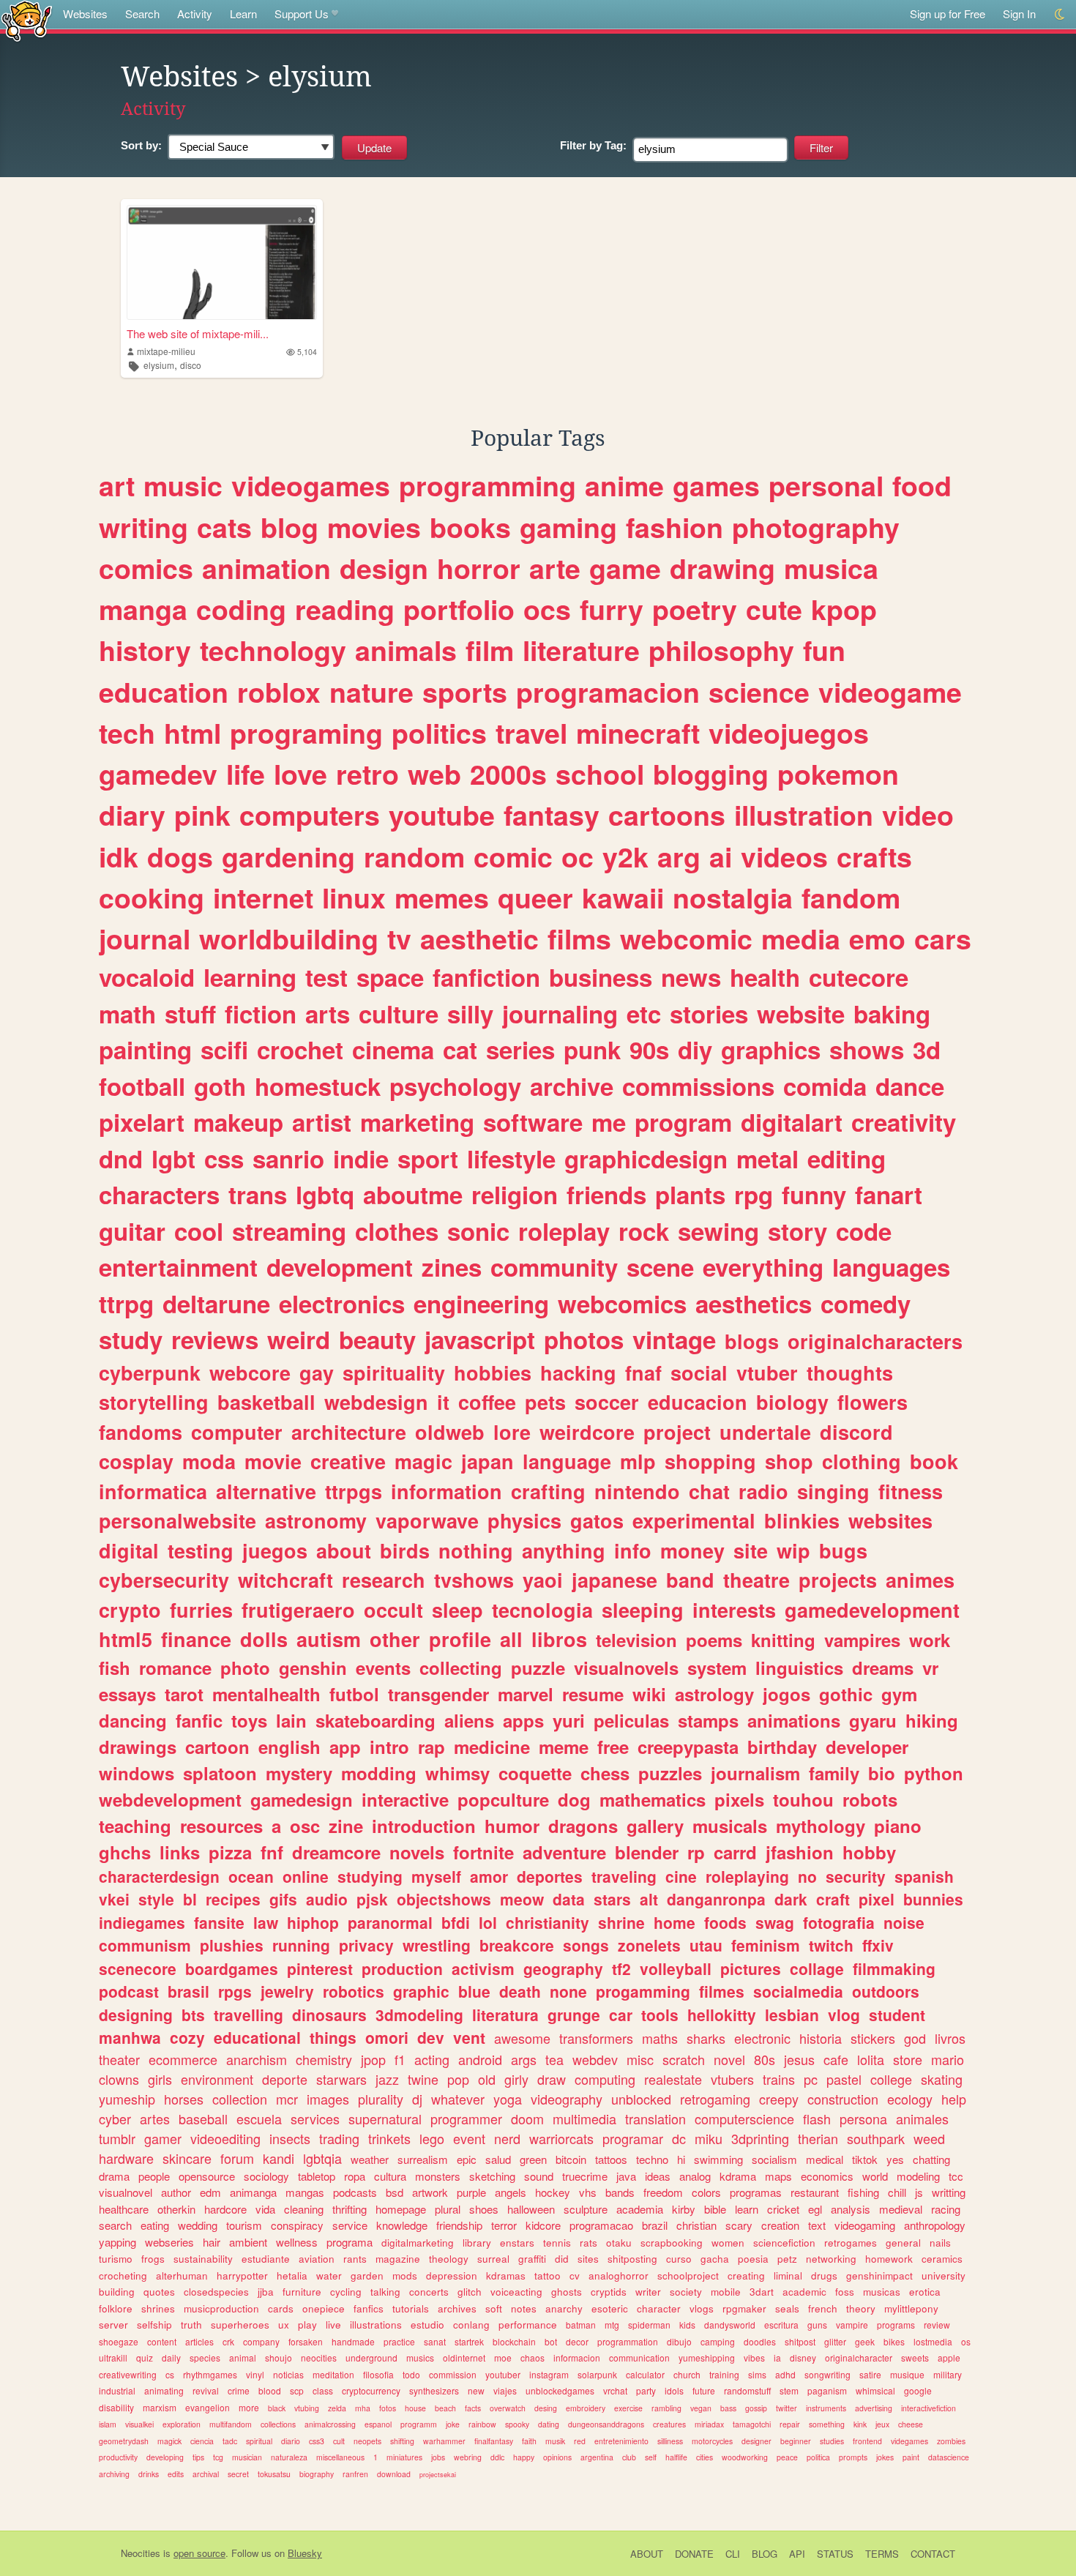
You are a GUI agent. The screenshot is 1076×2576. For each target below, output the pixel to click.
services (315, 2118)
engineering (481, 1303)
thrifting (350, 2209)
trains (779, 2079)
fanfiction (486, 977)
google (918, 2390)
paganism (827, 2390)
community (554, 1267)
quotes (159, 2292)
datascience (949, 2457)
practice (399, 2341)
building (117, 2292)
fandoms (141, 1432)
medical (825, 2159)
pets (545, 1402)
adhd (785, 2374)
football (142, 1086)
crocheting (123, 2276)
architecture (349, 1432)
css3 (317, 2441)
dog (574, 1799)
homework (889, 2259)
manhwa (130, 2037)
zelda (337, 2408)
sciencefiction (784, 2243)
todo (411, 2374)
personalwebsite (178, 1520)
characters (159, 1194)
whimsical (875, 2390)
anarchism (257, 2059)
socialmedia (798, 1991)
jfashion (800, 1852)
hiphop (313, 1922)
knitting (783, 1640)
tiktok (865, 2159)
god (915, 2038)
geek (865, 2341)
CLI (733, 2554)
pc (811, 2079)
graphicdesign (646, 1158)
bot (551, 2341)
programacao (601, 2225)
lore (512, 1432)
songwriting (827, 2374)
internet (263, 897)
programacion (608, 692)
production (402, 1968)
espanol (378, 2424)
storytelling (154, 1402)
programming (487, 485)
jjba (266, 2292)
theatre (756, 1580)
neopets (367, 2441)
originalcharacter (859, 2357)
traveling (624, 1876)
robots (870, 1799)
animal (243, 2357)
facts (473, 2408)
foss (845, 2292)
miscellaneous (340, 2457)
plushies (232, 1945)
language (567, 1461)
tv (399, 938)
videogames (311, 485)
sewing (718, 1231)
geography (563, 1968)
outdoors (886, 1991)
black (277, 2408)
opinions (557, 2457)
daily (171, 2357)
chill (897, 2192)
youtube (442, 815)
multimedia (584, 2118)
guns (817, 2325)
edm (210, 2192)
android (480, 2059)
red (580, 2441)
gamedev (158, 774)
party (646, 2390)
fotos (388, 2408)
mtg (612, 2325)
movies (374, 527)
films (579, 938)
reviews (215, 1339)
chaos (533, 2357)
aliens (469, 1720)
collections (278, 2424)
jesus (799, 2059)
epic (467, 2159)
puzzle (538, 1668)
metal (767, 1158)
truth (191, 2325)
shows (867, 1049)
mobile (726, 2292)
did (562, 2259)
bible (715, 2209)
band (690, 1580)
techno (652, 2159)
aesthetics (754, 1303)
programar (633, 2138)
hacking (578, 1373)
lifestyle (511, 1158)
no (807, 1876)
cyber (115, 2118)
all (511, 1639)
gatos (597, 1520)
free (613, 1747)
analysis (851, 2209)
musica (831, 568)
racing (946, 2209)
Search (142, 14)
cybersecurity (164, 1580)
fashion (675, 527)
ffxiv (878, 1945)
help (954, 2099)
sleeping (643, 1610)
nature (371, 692)
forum (237, 2158)
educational (257, 2037)
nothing (476, 1550)
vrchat (615, 2390)
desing (546, 2408)
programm (419, 2424)
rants (355, 2259)
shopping (710, 1461)
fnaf (643, 1373)
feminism (766, 1945)
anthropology (935, 2225)
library (477, 2243)
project (677, 1432)
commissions (698, 1086)
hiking (932, 1720)
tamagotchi (752, 2424)
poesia (753, 2259)
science (759, 692)
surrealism (423, 2159)
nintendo (637, 1491)
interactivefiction (929, 2408)
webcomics (622, 1303)
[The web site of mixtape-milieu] (222, 262)
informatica (153, 1491)
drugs (824, 2276)
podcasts (355, 2192)
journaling (560, 1013)
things (333, 2037)
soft (494, 2308)
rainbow (482, 2424)
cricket (783, 2209)
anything (564, 1550)
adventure (564, 1852)
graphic (421, 1991)
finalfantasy (494, 2441)
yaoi (543, 1580)
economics (827, 2176)
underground (371, 2357)
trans (258, 1194)
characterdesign (159, 1876)
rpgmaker (744, 2308)
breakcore (517, 1945)
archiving (114, 2474)
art (117, 485)
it (443, 1402)
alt (649, 1899)
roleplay (564, 1231)
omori (387, 2037)
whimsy (457, 1773)
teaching (135, 1826)
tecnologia (542, 1610)
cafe (836, 2059)
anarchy (564, 2308)
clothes (397, 1231)
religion (515, 1194)
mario (948, 2059)
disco (191, 365)
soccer (607, 1402)
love (300, 774)
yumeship (127, 2099)
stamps (708, 1720)
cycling (346, 2292)
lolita (871, 2059)
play (307, 2325)
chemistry (324, 2059)
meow (522, 1899)
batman (581, 2325)
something (827, 2424)
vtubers (732, 2079)
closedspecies (216, 2292)
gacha (715, 2259)
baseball (203, 2118)
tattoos (611, 2159)
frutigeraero (298, 1610)
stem (789, 2390)
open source (199, 2553)
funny (814, 1194)
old (487, 2079)
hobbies (493, 1373)
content (162, 2341)
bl (190, 1899)
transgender (438, 1694)
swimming (718, 2159)
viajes (505, 2390)
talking (385, 2292)
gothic (846, 1694)
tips (198, 2457)
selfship (154, 2325)
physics (524, 1520)
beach (445, 2408)
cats (224, 527)
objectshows (444, 1899)
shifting (402, 2441)
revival (206, 2390)
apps (523, 1720)
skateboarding (376, 1720)
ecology (910, 2099)
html (193, 733)
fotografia (839, 1922)
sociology (266, 2176)
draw (552, 2079)
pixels (739, 1799)
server (113, 2325)
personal (826, 485)
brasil (188, 1991)
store (908, 2059)
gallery (655, 1826)
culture (399, 1013)
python (934, 1773)
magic (423, 1461)
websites (890, 1520)
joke (453, 2424)
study (131, 1339)
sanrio (288, 1158)
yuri (569, 1720)
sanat (435, 2341)
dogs (180, 856)
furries (201, 1610)
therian (818, 2138)
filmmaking (894, 1968)
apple (949, 2357)
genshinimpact (879, 2276)
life (246, 774)
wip (793, 1550)
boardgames (232, 1968)
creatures (669, 2424)
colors (706, 2192)
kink (860, 2424)
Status (835, 2554)
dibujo (679, 2341)
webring (468, 2457)
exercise (628, 2408)
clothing (862, 1461)
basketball (266, 1402)
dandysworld (730, 2325)
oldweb (450, 1432)
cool (199, 1231)
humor (512, 1826)
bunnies (933, 1899)
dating (549, 2424)
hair (212, 2242)
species (205, 2357)
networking (831, 2259)
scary (739, 2225)
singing (833, 1491)
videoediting (225, 2138)
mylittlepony (911, 2308)
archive (572, 1086)
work (930, 1640)
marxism (160, 2407)
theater (119, 2059)
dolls (264, 1639)
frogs (153, 2259)
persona (863, 2118)
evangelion (208, 2407)
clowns (119, 2079)
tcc (956, 2176)
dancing (133, 1720)
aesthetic (479, 938)
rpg (754, 1194)
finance (196, 1639)
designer (756, 2441)
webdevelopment (170, 1799)
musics (420, 2357)
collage (817, 1968)
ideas (658, 2176)
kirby (684, 2209)
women (728, 2243)
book (934, 1461)
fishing (863, 2192)
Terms (882, 2554)
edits (176, 2474)
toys (249, 1720)
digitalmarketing (418, 2243)
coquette (535, 1773)
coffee (487, 1402)
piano (898, 1826)
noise (904, 1922)
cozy (187, 2037)
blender (647, 1852)
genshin (313, 1668)
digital (129, 1550)
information (447, 1491)
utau (706, 1945)
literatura (505, 2015)
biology (792, 1402)
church (687, 2374)
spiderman (649, 2325)
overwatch (508, 2408)
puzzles (670, 1773)
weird (299, 1339)
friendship (459, 2225)
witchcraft (285, 1580)
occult (393, 1610)
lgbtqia (322, 2158)
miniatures (404, 2457)
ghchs (125, 1852)
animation (266, 568)
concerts (429, 2292)
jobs (438, 2457)
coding (241, 609)
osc (305, 1826)
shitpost (800, 2341)
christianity (548, 1922)
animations (794, 1720)
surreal (493, 2259)
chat (709, 1491)
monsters (438, 2176)
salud (498, 2159)
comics (146, 568)
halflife (676, 2457)
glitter (835, 2341)
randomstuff (747, 2390)
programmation (628, 2341)
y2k (625, 856)
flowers (873, 1402)
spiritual (259, 2441)
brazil (655, 2225)
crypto (130, 1610)
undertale (765, 1432)
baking (892, 1013)
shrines (158, 2308)
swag (775, 1922)
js (919, 2192)
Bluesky (305, 2553)
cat (460, 1049)
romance (175, 1668)
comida (825, 1086)
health (765, 977)
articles (199, 2341)
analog (695, 2176)
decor (577, 2341)
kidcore (543, 2225)
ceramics (942, 2259)
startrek (469, 2341)
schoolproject (688, 2276)
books (470, 527)
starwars (341, 2079)
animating (164, 2390)
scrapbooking (672, 2243)
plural (448, 2209)
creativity (904, 1122)
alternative (266, 1491)
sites (588, 2259)
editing (847, 1158)
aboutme (413, 1194)
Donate (694, 2554)
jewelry (287, 1991)
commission (453, 2374)
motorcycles (712, 2441)
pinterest (320, 1968)
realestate (673, 2079)
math (127, 1013)
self (651, 2457)
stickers (873, 2038)
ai (721, 856)
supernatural (385, 2118)
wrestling (437, 1945)
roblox (279, 692)
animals (406, 650)
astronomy (316, 1520)
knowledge (402, 2225)
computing (605, 2079)
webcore (250, 1373)
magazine (398, 2259)
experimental (694, 1520)
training (724, 2374)
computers (310, 815)
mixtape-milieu (166, 351)
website (801, 1013)
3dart (762, 2292)
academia (640, 2209)
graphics (771, 1049)
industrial (117, 2390)
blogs (752, 1341)
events (383, 1668)
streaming (289, 1231)
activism (483, 1968)
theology (449, 2259)
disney (803, 2357)
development (340, 1267)
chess (605, 1773)
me (609, 1122)
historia (821, 2038)
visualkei (139, 2424)
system (717, 1668)
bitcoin (571, 2159)
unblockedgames (560, 2390)
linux (354, 897)
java (626, 2176)
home (675, 1922)
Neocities (141, 2553)
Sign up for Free (948, 14)
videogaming (865, 2225)
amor (489, 1876)
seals (787, 2308)
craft (833, 1899)
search (115, 2225)
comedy (866, 1303)
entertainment (178, 1267)
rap (431, 1747)
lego (432, 2138)
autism (329, 1639)
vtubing (307, 2408)
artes (155, 2118)
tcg (218, 2457)
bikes (894, 2341)
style (156, 1899)
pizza (230, 1852)
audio (327, 1899)
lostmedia (933, 2341)
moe (503, 2357)
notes (524, 2308)
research (384, 1580)
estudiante (266, 2259)
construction (843, 2099)
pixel (877, 1899)
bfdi (456, 1922)
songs (586, 1945)
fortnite (483, 1852)
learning (250, 977)
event (469, 2138)
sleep (457, 1610)
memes (442, 897)
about (344, 1550)
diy (695, 1049)
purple (471, 2192)
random (414, 856)
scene (660, 1267)
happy (524, 2457)
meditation (333, 2374)
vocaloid (147, 977)
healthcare (124, 2209)
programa (350, 2242)
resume (593, 1694)
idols (674, 2390)
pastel (844, 2079)
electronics (342, 1303)
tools (660, 2015)
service (350, 2225)
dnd (121, 1158)
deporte (285, 2079)
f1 (400, 2059)
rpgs (235, 1991)
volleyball (676, 1968)
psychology (455, 1086)
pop (458, 2079)
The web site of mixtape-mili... (198, 333)
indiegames (142, 1922)
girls (160, 2079)
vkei (114, 1899)
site (751, 1550)
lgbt (173, 1158)
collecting (461, 1668)
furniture (302, 2292)
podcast (129, 1991)
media (801, 938)
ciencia (202, 2441)
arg (679, 856)
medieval (901, 2209)
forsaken (306, 2341)
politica (818, 2457)
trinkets (389, 2138)
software (533, 1122)
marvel (526, 1694)
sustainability (203, 2259)
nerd (507, 2138)
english (289, 1747)
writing (143, 527)
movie (273, 1461)
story (797, 1231)
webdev (595, 2059)
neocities (319, 2357)
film (490, 650)
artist (322, 1122)
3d (927, 1049)
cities (705, 2457)
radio (763, 1491)
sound (539, 2176)
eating (155, 2225)
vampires (862, 1640)
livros (950, 2038)
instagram (549, 2374)
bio (882, 1773)
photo (245, 1668)
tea (554, 2059)
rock (644, 1231)
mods (405, 2276)
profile (460, 1639)
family (834, 1773)
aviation (317, 2259)
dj (417, 2099)
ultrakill (113, 2357)
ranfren (355, 2474)
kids (687, 2325)
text (817, 2225)
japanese (614, 1580)
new (476, 2390)
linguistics (799, 1668)
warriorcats (561, 2138)
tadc (230, 2441)
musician (247, 2457)
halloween (531, 2209)
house (415, 2408)
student (897, 2015)
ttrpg (126, 1303)
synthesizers (434, 2390)
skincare (187, 2158)
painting (145, 1049)
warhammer (444, 2441)
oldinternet (464, 2357)
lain (291, 1720)
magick (169, 2441)
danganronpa (716, 1899)
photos (584, 1339)
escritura (781, 2325)
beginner (796, 2441)
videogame (890, 692)
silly (470, 1013)
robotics (354, 1991)
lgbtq (325, 1194)
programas (756, 2192)
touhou (803, 1799)
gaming (568, 527)
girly (516, 2079)
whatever (458, 2099)
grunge (574, 2015)
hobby (869, 1852)
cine (681, 1876)
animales (922, 2118)
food (922, 485)
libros (559, 1639)
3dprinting (760, 2138)
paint (911, 2457)
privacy (366, 1945)
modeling (918, 2176)
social (699, 1373)
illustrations (376, 2325)
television (636, 1640)
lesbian (792, 2015)
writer (648, 2292)
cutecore (859, 977)
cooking (152, 897)
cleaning (304, 2209)
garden (367, 2276)
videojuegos (789, 733)
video (918, 815)
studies (832, 2441)
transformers (596, 2038)
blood (270, 2390)
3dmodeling (419, 2015)
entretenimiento (621, 2441)
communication (639, 2357)
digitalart (792, 1122)
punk (592, 1049)
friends (606, 1194)
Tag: (593, 145)
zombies (951, 2441)
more (249, 2407)
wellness (297, 2242)
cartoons (667, 815)
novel (729, 2059)
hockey (553, 2192)
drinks (149, 2474)
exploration (182, 2424)
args (524, 2059)
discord (856, 1432)
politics (439, 733)
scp (297, 2390)
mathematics (653, 1799)
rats (589, 2243)
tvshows (474, 1580)
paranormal (390, 1922)
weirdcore (587, 1432)
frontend (867, 2441)
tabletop (317, 2176)
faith (529, 2441)
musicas (882, 2292)
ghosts (567, 2292)
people (154, 2176)
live (333, 2325)
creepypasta (688, 1747)
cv (575, 2276)
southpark (876, 2138)
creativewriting (128, 2374)
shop (789, 1461)
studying (370, 1876)
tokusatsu (274, 2474)
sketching (492, 2176)
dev (431, 2037)
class (323, 2390)
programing (306, 733)
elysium (159, 365)
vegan (701, 2408)
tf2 (621, 1968)
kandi (279, 2158)
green (533, 2159)
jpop (373, 2059)
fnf (272, 1852)
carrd (735, 1852)
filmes (722, 1991)
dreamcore (336, 1852)
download (394, 2474)
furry (612, 609)
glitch (470, 2292)
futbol (354, 1694)
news (691, 977)
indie (361, 1158)
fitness (911, 1491)
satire (870, 2374)
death (520, 1991)
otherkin (176, 2209)
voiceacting (516, 2292)
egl (815, 2209)
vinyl (255, 2374)
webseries (169, 2242)
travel (531, 733)
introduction (424, 1826)
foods (725, 1922)
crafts (874, 856)
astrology (714, 1694)
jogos (787, 1694)
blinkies (802, 1520)
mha (363, 2408)
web (434, 774)
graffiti (532, 2259)
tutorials (411, 2308)
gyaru (873, 1720)
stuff (190, 1013)
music (183, 485)
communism (145, 1945)
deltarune (216, 1303)
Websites (85, 14)
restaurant (815, 2192)
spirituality (394, 1373)
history (145, 650)
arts (328, 1013)
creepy (779, 2099)
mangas (305, 2192)
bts (193, 2015)
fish (115, 1668)
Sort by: (141, 145)
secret (238, 2474)
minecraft (638, 733)
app (345, 1747)
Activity (195, 14)
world (875, 2176)
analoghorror (619, 2276)
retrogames (851, 2243)
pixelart (142, 1122)
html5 (126, 1639)
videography (567, 2099)
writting (949, 2192)
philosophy (721, 650)
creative (348, 1461)
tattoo (548, 2276)
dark (791, 1899)
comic (513, 856)
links (180, 1852)
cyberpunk (150, 1373)
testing (201, 1550)
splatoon (220, 1773)
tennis (557, 2243)
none (568, 1991)
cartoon (217, 1747)
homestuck (318, 1086)
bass (728, 2408)
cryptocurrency (371, 2390)
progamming (643, 1991)
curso (679, 2259)
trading (339, 2138)
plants (690, 1194)
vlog (844, 2015)
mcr (287, 2099)
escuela (259, 2118)
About (647, 2554)
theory (861, 2308)
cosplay (136, 1461)
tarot (184, 1694)
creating (746, 2276)
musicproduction (221, 2308)
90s (649, 1049)
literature (581, 650)
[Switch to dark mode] (1060, 14)
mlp (638, 1461)
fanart (889, 1194)
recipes (233, 1899)
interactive (405, 1799)
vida (265, 2209)
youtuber (503, 2374)
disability (116, 2407)
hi (681, 2159)
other (395, 1639)
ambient (248, 2242)
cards (281, 2308)
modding (379, 1773)
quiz (145, 2357)
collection (240, 2099)
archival (206, 2474)
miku (709, 2138)
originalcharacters (875, 1341)
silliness (670, 2441)
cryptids (609, 2292)
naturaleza (289, 2457)
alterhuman (182, 2276)
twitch (831, 1945)
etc (644, 1013)
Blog (765, 2554)
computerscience (744, 2118)
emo (877, 938)
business (601, 977)
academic (804, 2292)
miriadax (709, 2424)
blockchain (514, 2341)
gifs (283, 1899)
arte (555, 568)
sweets (915, 2357)
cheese (911, 2424)
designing (136, 2015)
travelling (249, 2015)
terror (504, 2225)
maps (778, 2176)
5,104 (307, 352)
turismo (116, 2259)
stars (612, 1899)
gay (317, 1373)
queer (535, 897)
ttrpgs (354, 1491)
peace (787, 2457)
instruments (826, 2408)
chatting (931, 2159)
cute (774, 609)
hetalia (292, 2276)
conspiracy (297, 2225)
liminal (788, 2276)
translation (655, 2118)
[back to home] (27, 20)
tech (127, 733)
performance (528, 2325)
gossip (756, 2408)
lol (488, 1922)
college (891, 2079)
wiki (649, 1694)
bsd (395, 2192)
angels (511, 2192)
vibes (754, 2357)
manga (143, 609)
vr (930, 1668)
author (176, 2192)
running (301, 1945)
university (944, 2276)
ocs (547, 609)
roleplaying (747, 1876)
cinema (393, 1049)
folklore (116, 2308)
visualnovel (126, 2192)
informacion (577, 2357)
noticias (288, 2374)
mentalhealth (266, 1694)
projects (838, 1580)
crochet (300, 1049)
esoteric (610, 2308)
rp (696, 1852)
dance (910, 1086)
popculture (503, 1799)
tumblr (117, 2138)
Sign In (1019, 14)
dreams (883, 1668)
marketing (417, 1122)
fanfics (369, 2308)
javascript (480, 1339)
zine (346, 1826)
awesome (522, 2038)
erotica (925, 2292)
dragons (583, 1826)
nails (940, 2243)
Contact (933, 2554)
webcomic (686, 938)
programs (896, 2325)
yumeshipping (707, 2357)
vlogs (702, 2308)
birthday (782, 1747)
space (390, 977)
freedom (663, 2192)
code (864, 1231)
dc (679, 2138)
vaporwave (427, 1520)
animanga (253, 2192)
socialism (774, 2159)
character (659, 2308)
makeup (238, 1122)
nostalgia (733, 897)
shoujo (279, 2357)
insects (290, 2138)
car (621, 2015)
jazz (387, 2079)
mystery (299, 1773)
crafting (548, 1491)
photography (816, 527)
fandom (851, 897)
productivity (118, 2457)
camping (718, 2341)
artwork (430, 2192)
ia (777, 2357)
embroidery (586, 2408)
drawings (138, 1747)
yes (895, 2159)
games (716, 485)
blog (289, 527)
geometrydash (124, 2441)
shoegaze (119, 2341)
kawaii (623, 897)
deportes (550, 1876)
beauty (377, 1339)
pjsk (372, 1899)
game (625, 568)
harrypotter (242, 2276)
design (384, 568)
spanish (924, 1876)
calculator (645, 2374)
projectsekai (438, 2475)
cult (339, 2441)
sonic (478, 1231)
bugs (843, 1550)
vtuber (767, 1373)
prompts (853, 2457)
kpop (844, 609)
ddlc (497, 2457)
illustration (804, 815)
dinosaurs (329, 2015)
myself (436, 1876)
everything (763, 1267)
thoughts (850, 1373)
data (569, 1899)
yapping (117, 2242)
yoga (508, 2099)
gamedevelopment (872, 1610)
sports (465, 692)
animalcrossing (330, 2424)
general (903, 2243)
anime (624, 485)
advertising (874, 2408)
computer (237, 1432)
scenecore (138, 1968)
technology (273, 650)
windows (137, 1773)
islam (108, 2424)
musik (555, 2441)
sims (757, 2374)
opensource (207, 2176)
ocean (251, 1876)
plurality (381, 2099)
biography (317, 2474)
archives (457, 2308)
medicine (492, 1747)
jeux (882, 2424)
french (823, 2308)
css (224, 1158)
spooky (517, 2424)
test (326, 977)
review (937, 2325)
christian (696, 2225)
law (266, 1922)
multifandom (231, 2424)
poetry (695, 609)
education (164, 692)
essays (127, 1694)
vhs (588, 2192)
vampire (852, 2325)
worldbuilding (289, 938)
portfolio (459, 609)
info (633, 1550)
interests (734, 1610)
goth (220, 1086)
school (600, 774)
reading (345, 609)
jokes (885, 2457)
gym (899, 1694)
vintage (674, 1339)
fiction (261, 1013)
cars (943, 938)
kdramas (506, 2276)
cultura (390, 2176)
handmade (353, 2341)
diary (132, 815)
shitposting (632, 2259)
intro (389, 1747)
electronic (762, 2038)
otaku (619, 2243)
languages (891, 1267)
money (692, 1550)
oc (578, 856)
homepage (401, 2209)
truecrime (585, 2176)
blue (474, 1991)
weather (370, 2159)
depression (452, 2276)
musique (907, 2374)
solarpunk (597, 2374)
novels (417, 1852)
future (704, 2390)
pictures (751, 1968)
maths (660, 2038)
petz (787, 2259)
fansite (219, 1922)
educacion (698, 1402)
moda (209, 1461)
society (686, 2292)
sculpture (586, 2209)
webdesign (376, 1402)
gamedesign (302, 1799)
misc (640, 2059)
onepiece (324, 2308)
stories (709, 1013)
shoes (484, 2209)
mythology (821, 1826)
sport (428, 1158)
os (966, 2341)
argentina (597, 2457)
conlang (471, 2325)
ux (284, 2325)
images (328, 2099)
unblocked (641, 2099)
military (948, 2374)
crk (228, 2341)
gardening (288, 856)
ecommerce (183, 2059)
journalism (755, 1773)
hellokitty (722, 2015)
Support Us (302, 14)
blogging (711, 774)
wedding (198, 2225)
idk (119, 856)
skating (942, 2079)
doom (527, 2118)
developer (867, 1747)
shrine (621, 1922)
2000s (508, 774)
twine (423, 2079)
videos (784, 856)
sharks (706, 2038)
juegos (275, 1550)
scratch (684, 2059)
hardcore (225, 2209)
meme (564, 1747)
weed (929, 2138)
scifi (224, 1049)
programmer (466, 2118)
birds (405, 1550)
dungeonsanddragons (606, 2424)
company (261, 2341)
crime (239, 2390)
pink (202, 815)
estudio (427, 2325)
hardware (126, 2158)
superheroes (240, 2325)
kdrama (738, 2176)
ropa (355, 2176)
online (306, 1876)
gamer (163, 2138)
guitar (132, 1231)
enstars (517, 2243)
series (520, 1049)
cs (170, 2374)
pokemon (838, 774)
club (629, 2457)
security (856, 1876)
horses (184, 2099)
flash (817, 2118)
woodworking (745, 2457)
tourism (244, 2225)
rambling (666, 2408)
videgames (909, 2441)
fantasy (552, 815)
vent (469, 2037)
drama (114, 2176)
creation (780, 2225)
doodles (760, 2341)
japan (487, 1461)
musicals (730, 1826)
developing (165, 2457)
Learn (243, 14)
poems (714, 1640)
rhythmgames (210, 2374)
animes (920, 1580)
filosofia (378, 2374)
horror (479, 568)
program (683, 1122)
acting (432, 2059)
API (797, 2554)
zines (452, 1267)
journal (145, 938)
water (329, 2276)
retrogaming (715, 2099)
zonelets (649, 1945)
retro (367, 774)
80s (765, 2059)
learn (747, 2209)
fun (824, 650)
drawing (722, 568)
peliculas (631, 1720)
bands (620, 2192)
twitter (787, 2408)
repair (790, 2424)
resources (221, 1826)
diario (291, 2441)
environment (217, 2079)
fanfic (199, 1720)
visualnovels (626, 1668)
